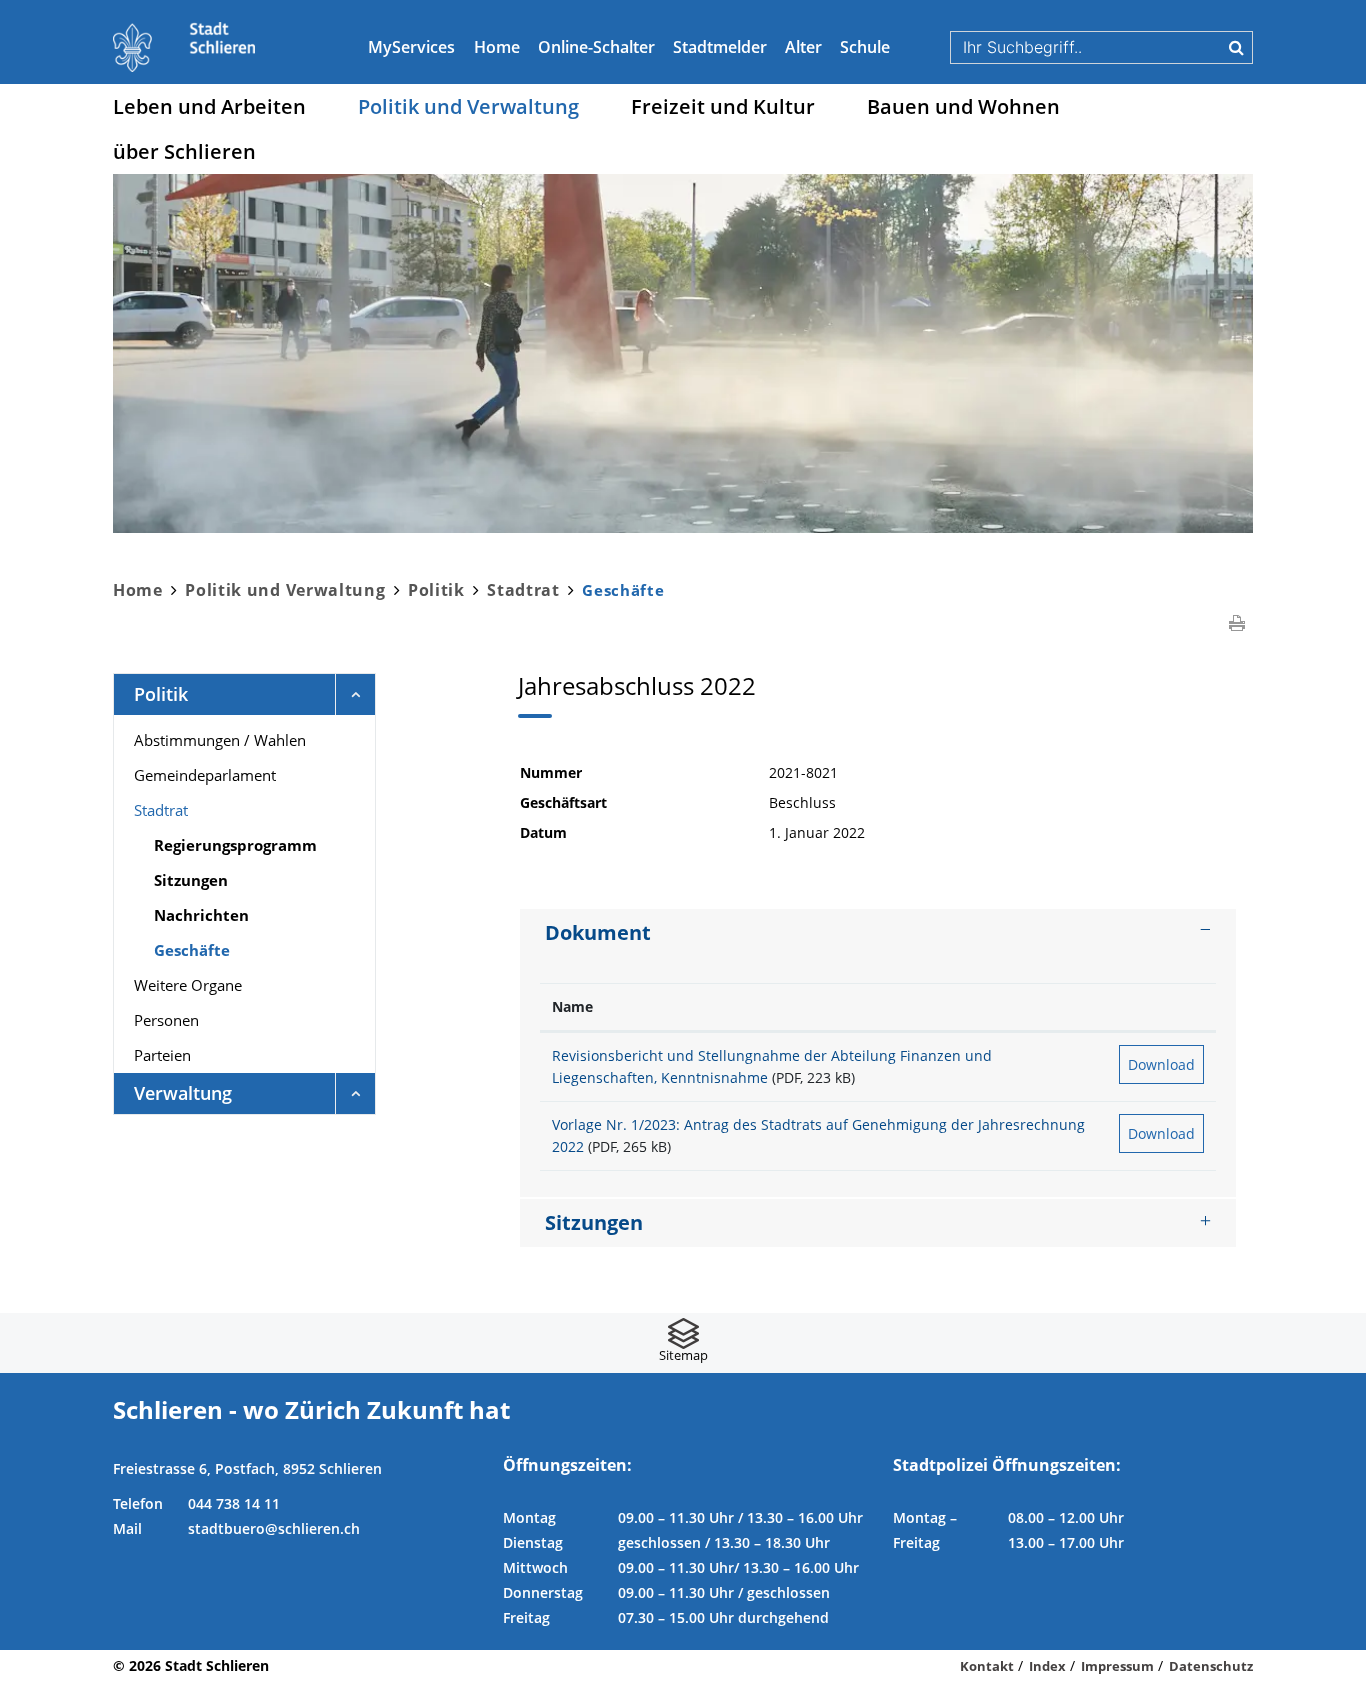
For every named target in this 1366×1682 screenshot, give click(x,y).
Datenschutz (1211, 1666)
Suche (1236, 47)
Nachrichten (201, 915)
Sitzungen (191, 880)
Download (1161, 1064)
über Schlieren (184, 151)
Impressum (1117, 1666)
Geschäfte (240, 950)
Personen (166, 1020)
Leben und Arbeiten (209, 106)
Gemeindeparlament (205, 775)
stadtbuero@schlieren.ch (274, 1528)
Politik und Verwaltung (468, 106)
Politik (161, 694)
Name (572, 1006)
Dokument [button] (598, 932)
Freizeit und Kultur (723, 106)
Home (497, 47)
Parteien (162, 1055)
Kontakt (987, 1666)
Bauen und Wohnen (963, 106)
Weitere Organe (188, 985)
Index (1047, 1666)
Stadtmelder (720, 47)
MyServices (411, 47)
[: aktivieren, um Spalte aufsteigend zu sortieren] (1161, 1007)
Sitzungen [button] (594, 1222)
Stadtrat (161, 810)
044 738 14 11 (234, 1503)
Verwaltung (183, 1093)
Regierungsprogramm (235, 845)
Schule (865, 47)
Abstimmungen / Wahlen (220, 740)
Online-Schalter (596, 47)
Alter (803, 47)
